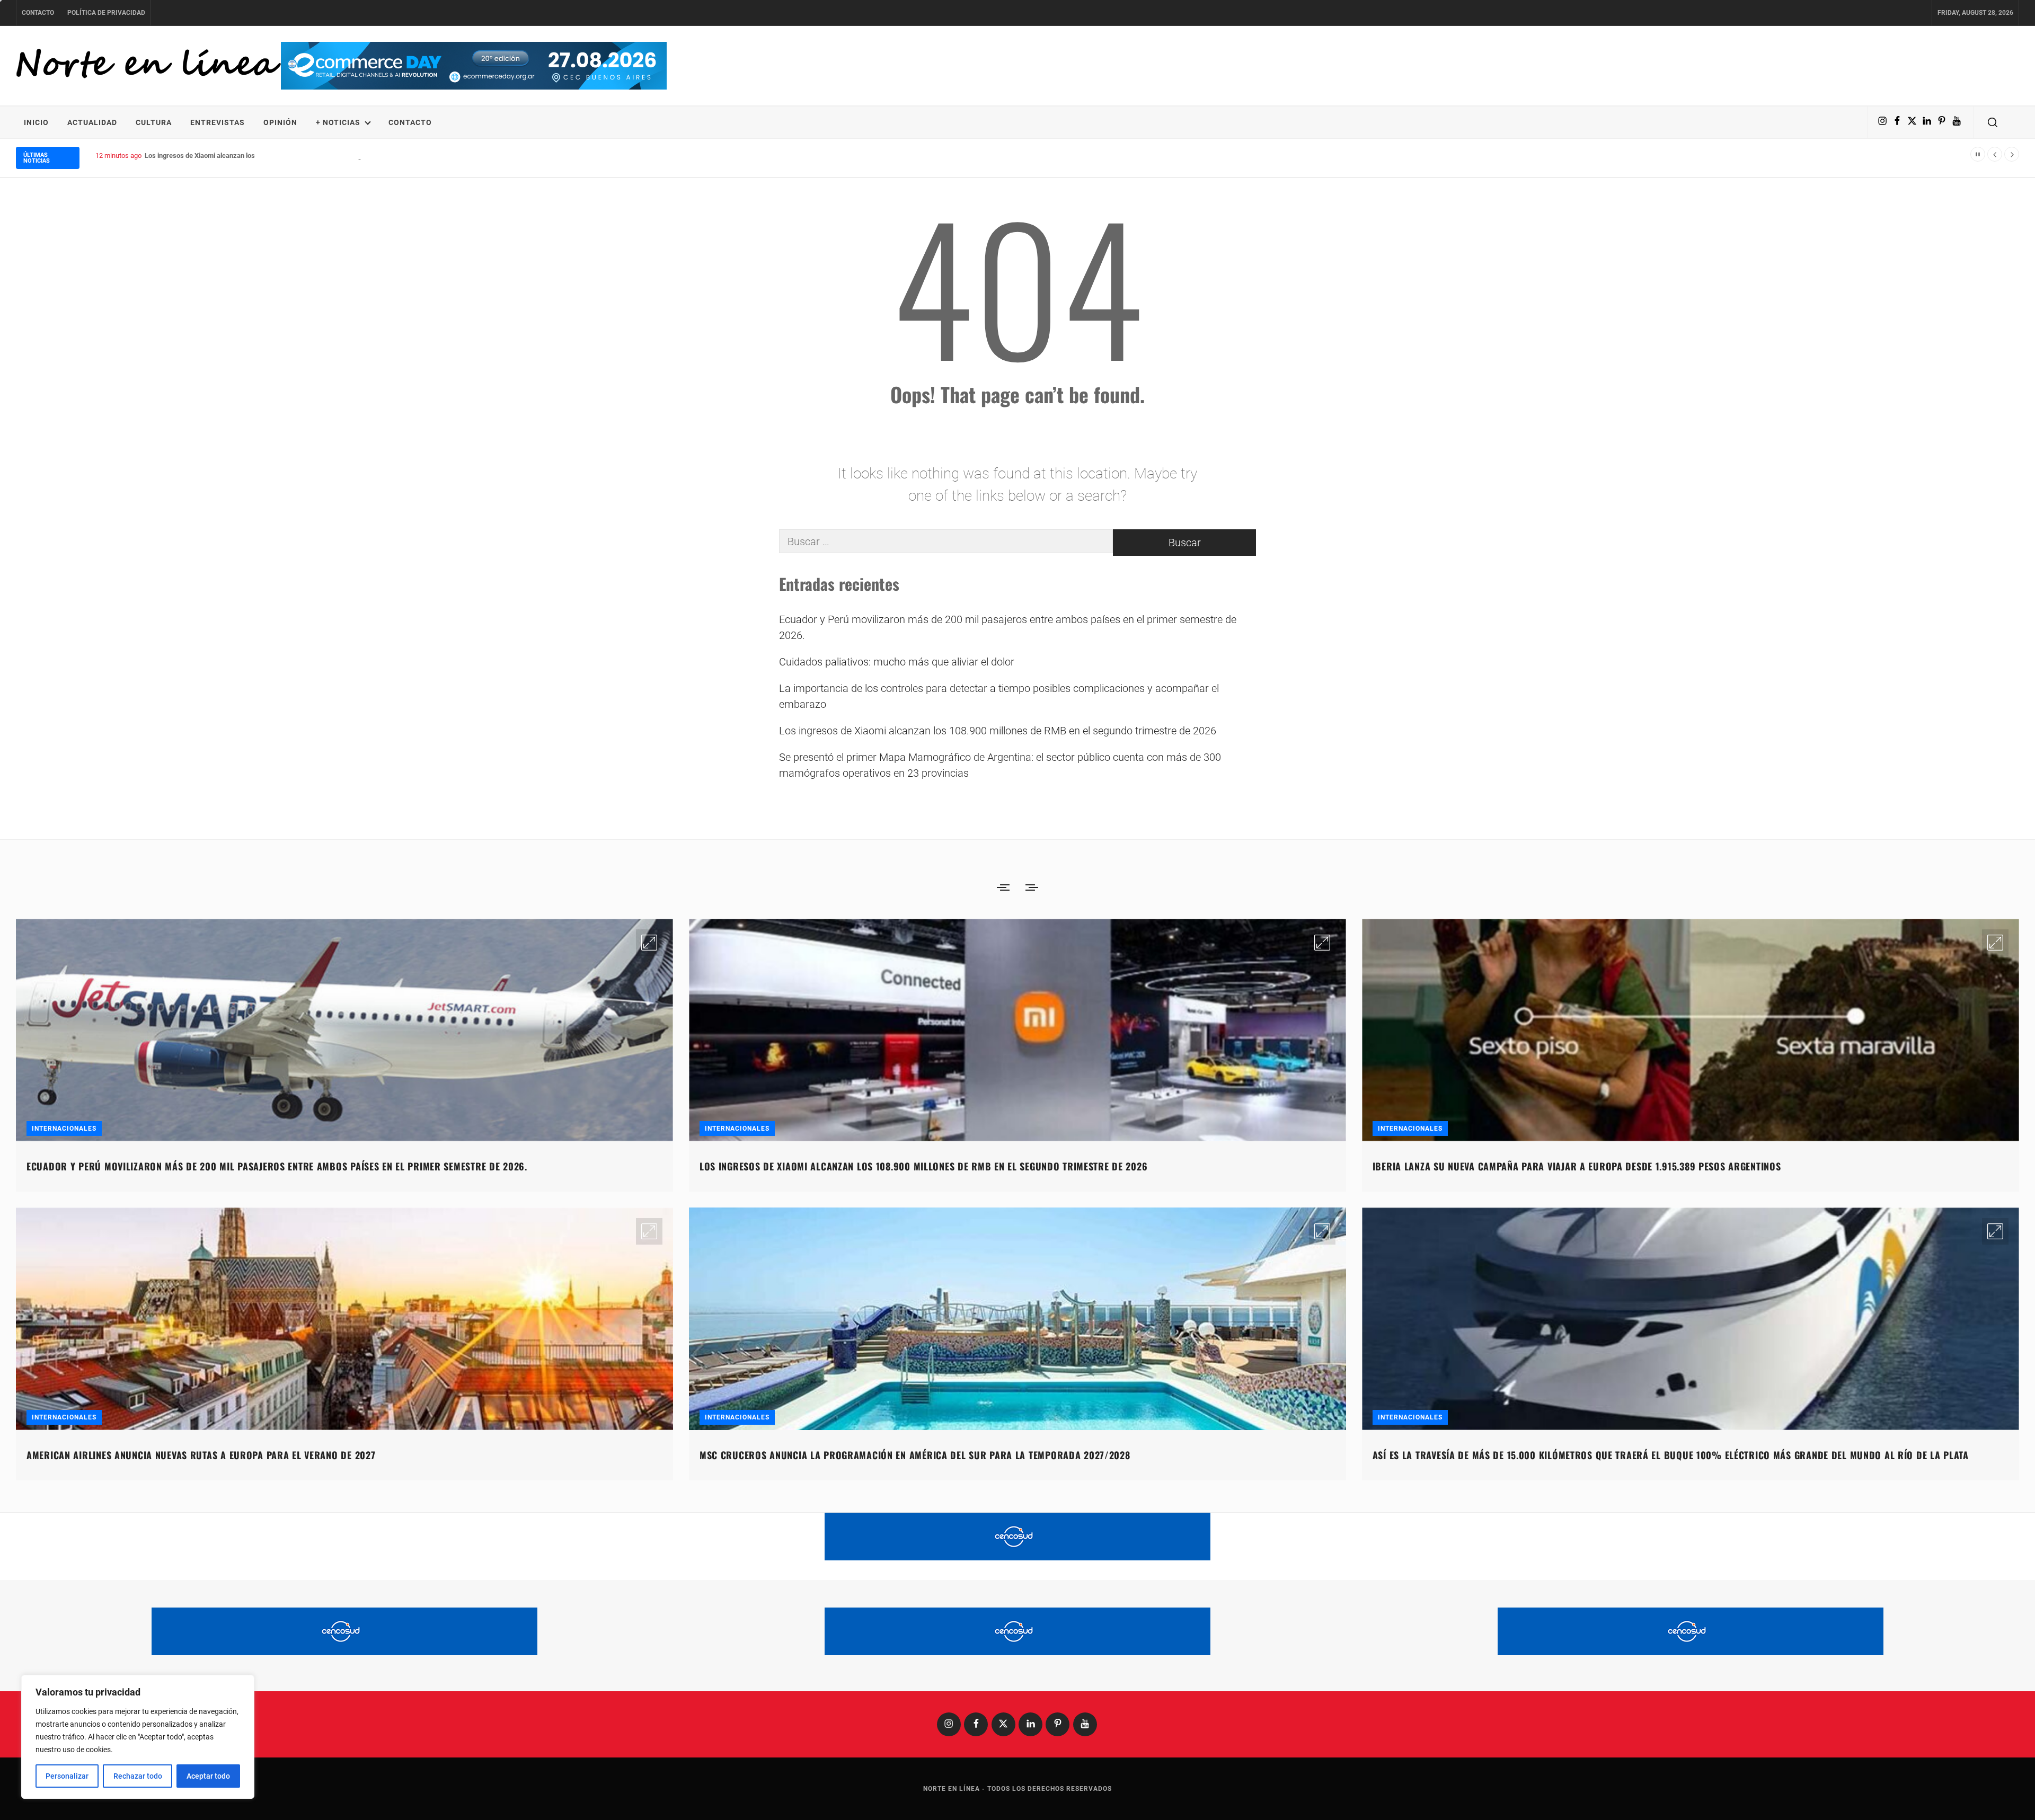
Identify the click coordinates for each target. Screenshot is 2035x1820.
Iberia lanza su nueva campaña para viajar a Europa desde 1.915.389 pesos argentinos (1577, 1166)
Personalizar (67, 1776)
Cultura (154, 122)
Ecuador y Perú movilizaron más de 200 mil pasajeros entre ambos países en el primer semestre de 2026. (1008, 627)
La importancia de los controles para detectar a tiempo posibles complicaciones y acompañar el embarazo (999, 696)
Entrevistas (218, 122)
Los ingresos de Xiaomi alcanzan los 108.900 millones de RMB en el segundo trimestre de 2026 (998, 731)
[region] (138, 1737)
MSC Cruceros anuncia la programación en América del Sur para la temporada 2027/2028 (915, 1455)
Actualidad (92, 122)
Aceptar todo (208, 1776)
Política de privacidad (106, 13)
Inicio (36, 122)
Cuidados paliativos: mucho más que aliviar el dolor (897, 662)
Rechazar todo (138, 1776)
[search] (1993, 122)
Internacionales (64, 1129)
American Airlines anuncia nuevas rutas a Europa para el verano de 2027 (201, 1455)
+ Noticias (338, 122)
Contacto (38, 13)
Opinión (280, 122)
